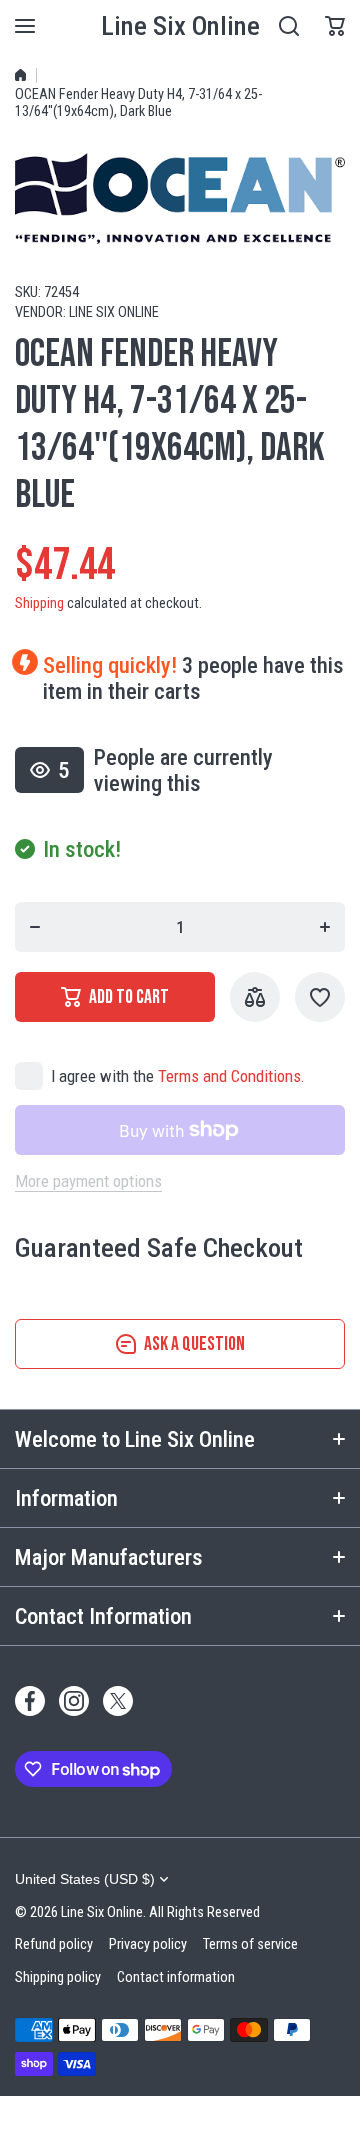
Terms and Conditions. (231, 1076)
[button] (335, 26)
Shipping (39, 603)
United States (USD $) (85, 1879)
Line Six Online (114, 312)
